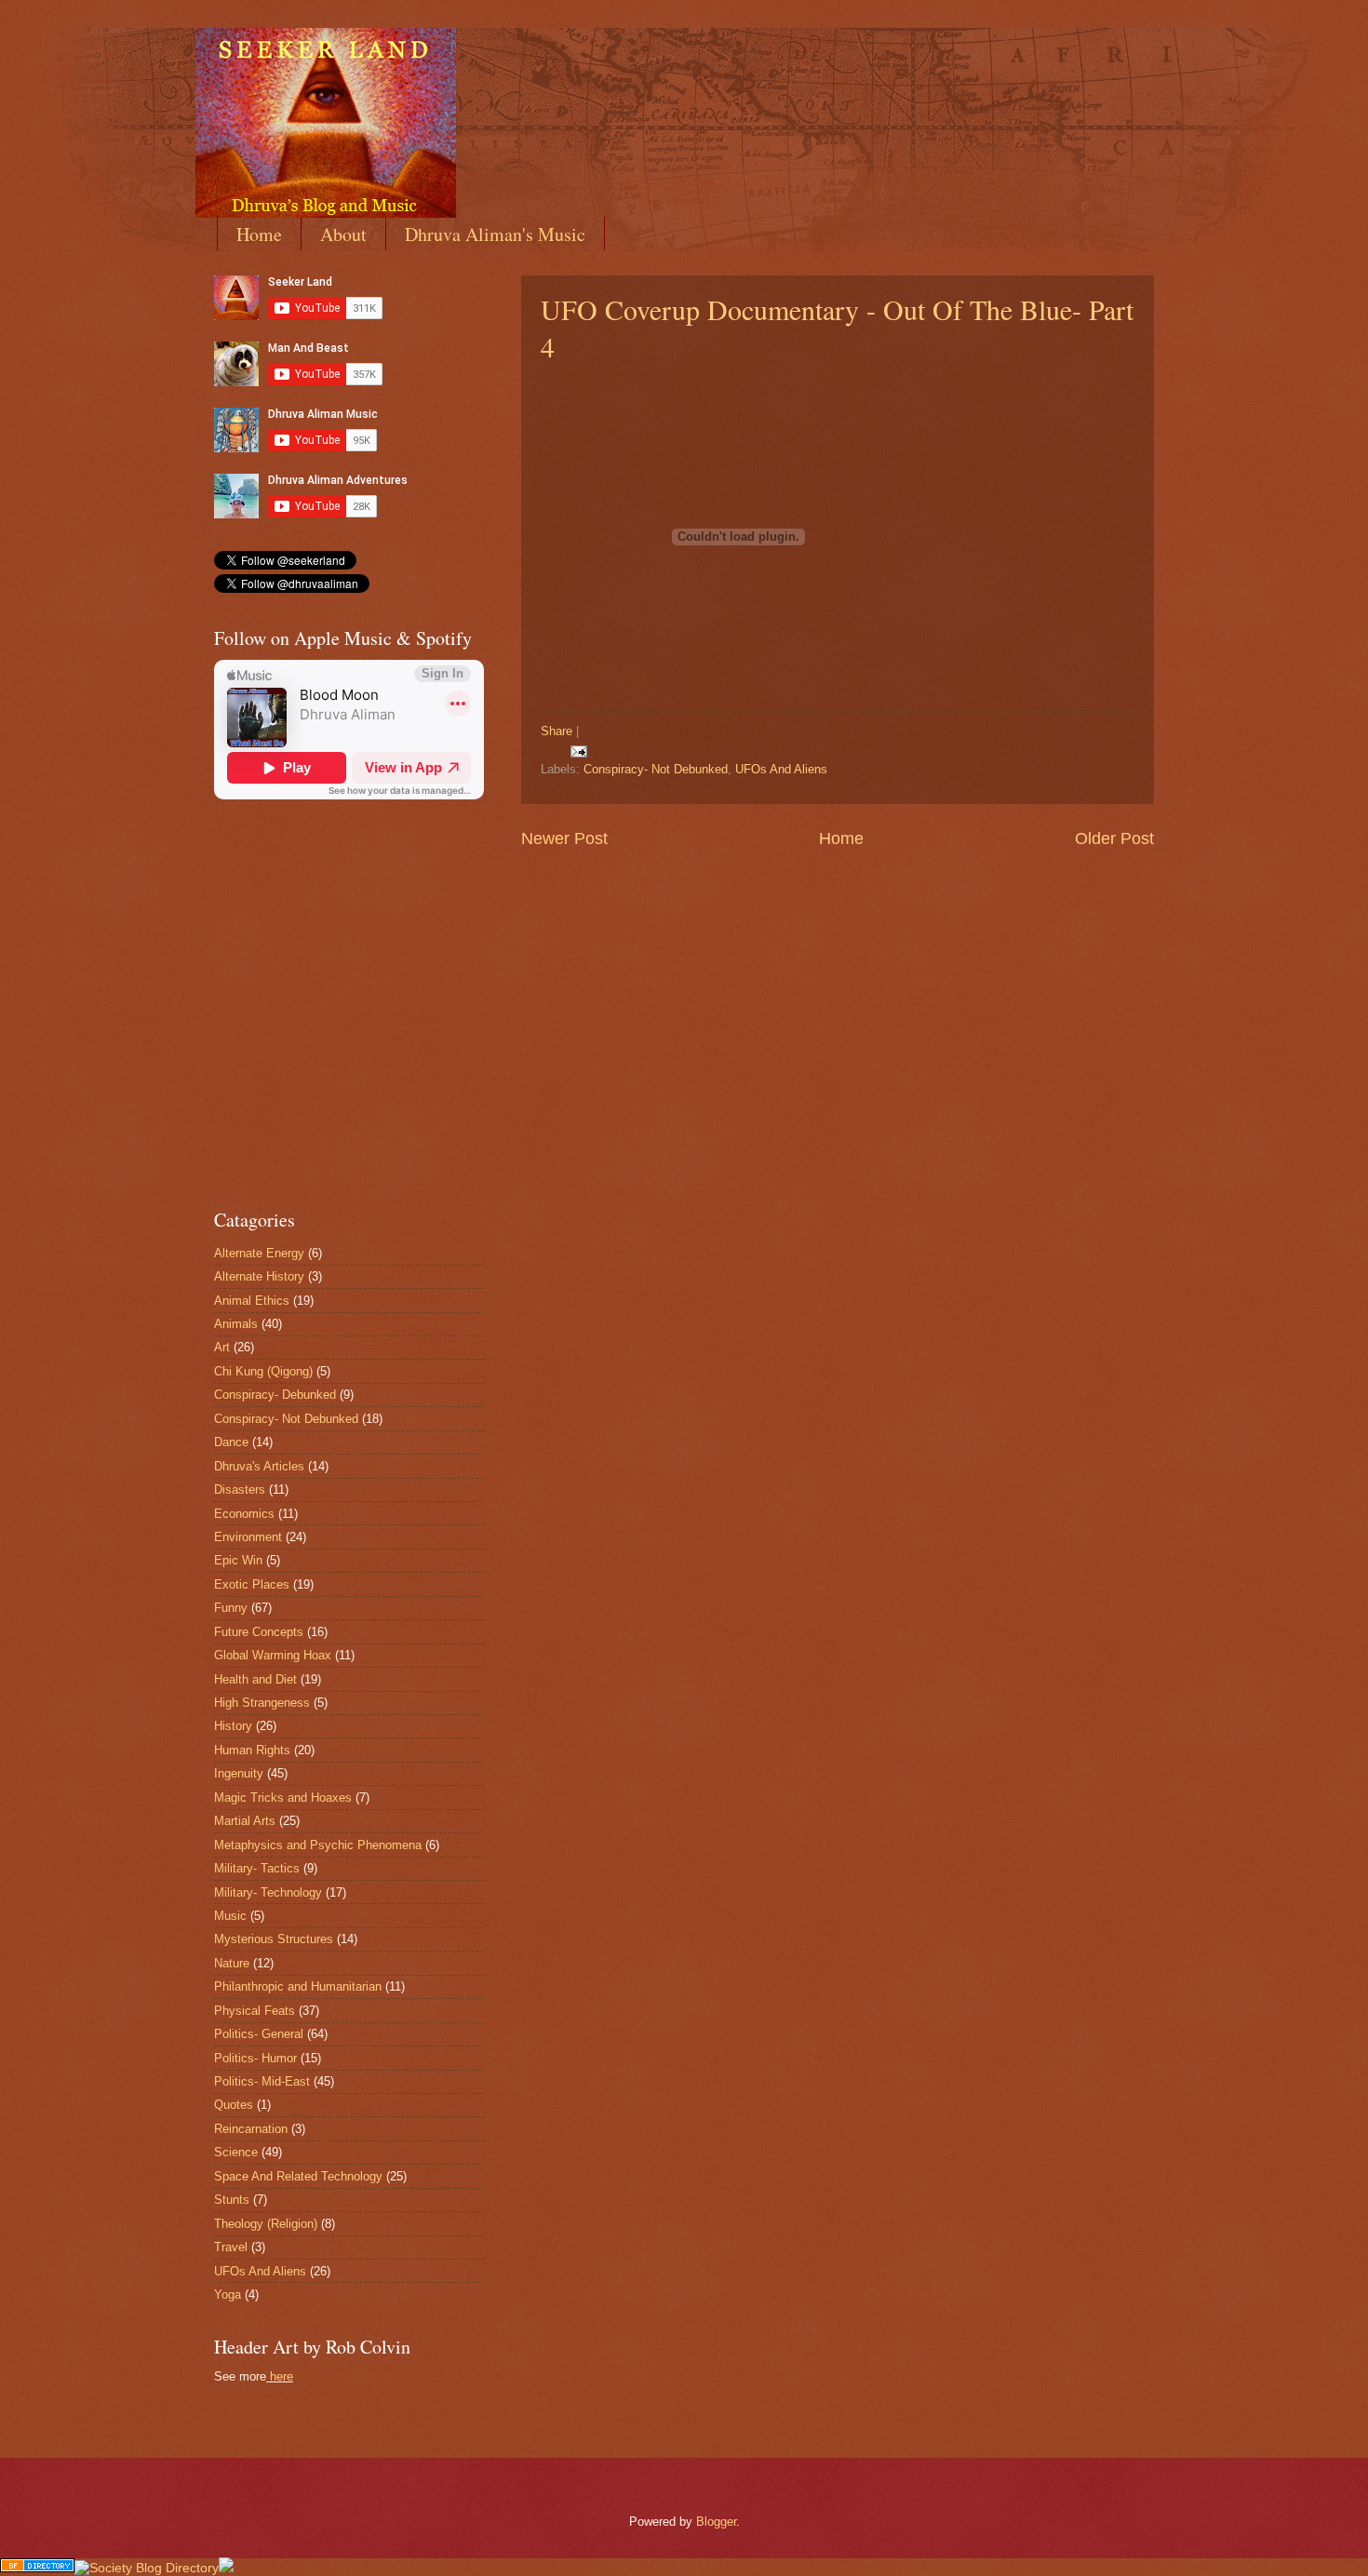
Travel (231, 2247)
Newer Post (564, 839)
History (233, 1726)
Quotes (234, 2105)
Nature (232, 1963)
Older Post (1114, 839)
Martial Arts (245, 1821)
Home (259, 234)
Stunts (232, 2200)
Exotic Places (252, 1584)
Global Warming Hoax (273, 1655)
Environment (248, 1537)
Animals (236, 1324)
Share (557, 731)
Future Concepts (259, 1632)
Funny (231, 1608)
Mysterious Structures (274, 1939)
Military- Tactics (257, 1868)
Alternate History (259, 1276)
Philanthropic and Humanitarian (298, 1986)
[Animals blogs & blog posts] (37, 2568)
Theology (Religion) (266, 2224)
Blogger (716, 2522)
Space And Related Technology (298, 2176)
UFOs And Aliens (781, 769)
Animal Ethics (252, 1301)
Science (236, 2152)
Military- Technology (268, 1892)
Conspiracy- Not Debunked (656, 769)
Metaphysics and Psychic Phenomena (318, 1845)
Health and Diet (255, 1679)
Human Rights (252, 1750)
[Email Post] (576, 751)
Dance (231, 1442)
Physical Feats (255, 2011)
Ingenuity (239, 1773)
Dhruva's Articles (259, 1466)
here (282, 2376)
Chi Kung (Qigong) (263, 1371)
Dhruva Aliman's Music (495, 234)
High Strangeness (262, 1703)
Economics (244, 1514)
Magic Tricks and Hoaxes (283, 1798)
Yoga (228, 2294)
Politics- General (259, 2034)
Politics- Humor (255, 2058)
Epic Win (238, 1560)
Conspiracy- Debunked (275, 1395)
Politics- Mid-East (262, 2081)
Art (222, 1347)
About (343, 234)
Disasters (240, 1489)
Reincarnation (251, 2129)
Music (230, 1916)
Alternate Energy (259, 1253)
